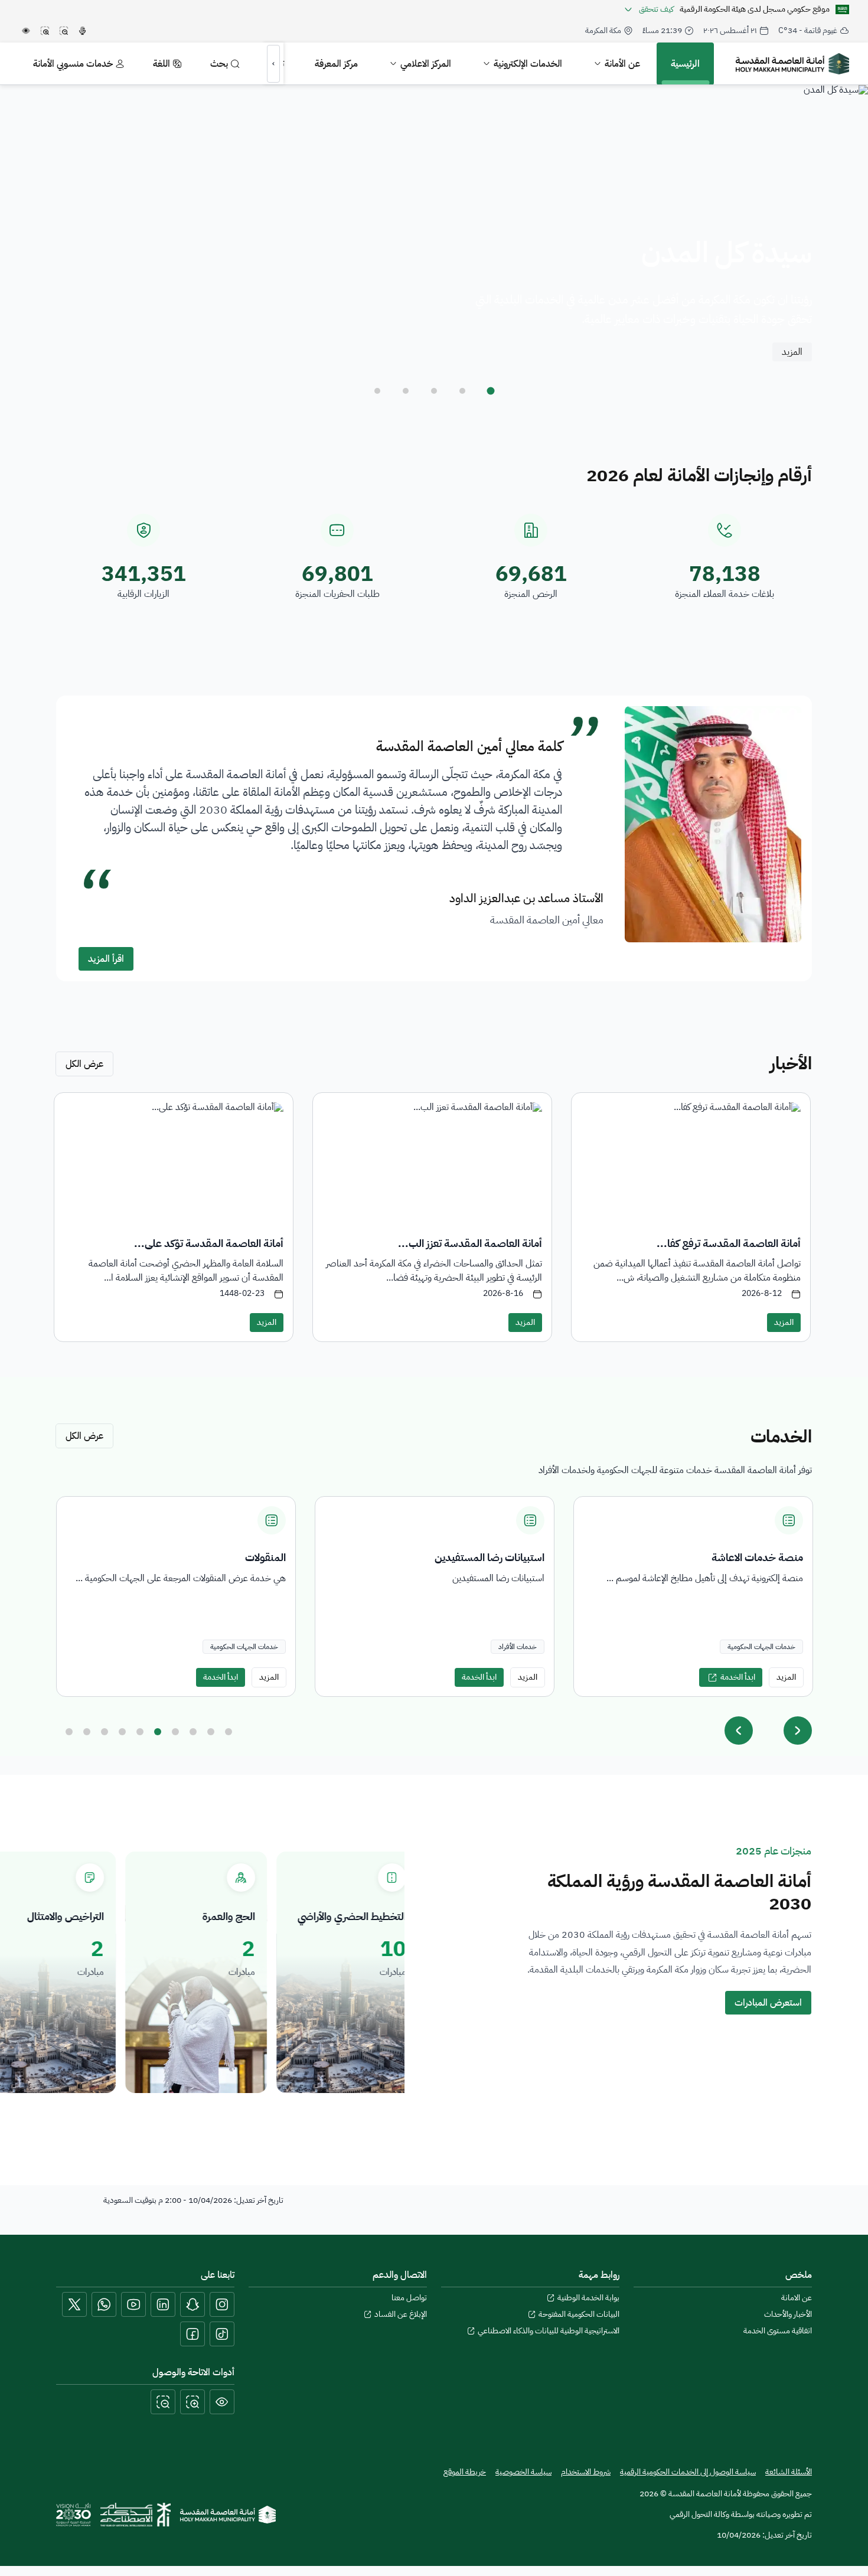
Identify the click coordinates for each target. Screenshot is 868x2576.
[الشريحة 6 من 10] (158, 1732)
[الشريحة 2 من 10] (87, 1732)
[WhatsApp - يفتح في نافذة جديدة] (104, 2304)
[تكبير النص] (192, 2402)
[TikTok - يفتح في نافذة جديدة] (222, 2334)
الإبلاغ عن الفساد (401, 2314)
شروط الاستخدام (586, 2472)
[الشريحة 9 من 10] (211, 1732)
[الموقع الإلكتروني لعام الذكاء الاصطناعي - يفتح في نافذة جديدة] (136, 2515)
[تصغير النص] (163, 2402)
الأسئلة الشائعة (789, 2472)
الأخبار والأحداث (788, 2314)
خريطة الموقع (465, 2472)
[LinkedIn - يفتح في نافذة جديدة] (163, 2304)
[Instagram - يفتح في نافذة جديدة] (222, 2304)
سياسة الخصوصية (523, 2472)
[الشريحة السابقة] (739, 1731)
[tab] (491, 391)
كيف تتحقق (656, 9)
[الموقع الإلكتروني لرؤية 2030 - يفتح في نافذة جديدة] (74, 2515)
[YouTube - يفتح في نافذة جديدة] (133, 2304)
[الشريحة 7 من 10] (175, 1732)
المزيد (792, 352)
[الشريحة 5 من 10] (140, 1732)
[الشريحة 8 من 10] (193, 1732)
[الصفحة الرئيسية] (228, 2515)
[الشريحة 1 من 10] (69, 1732)
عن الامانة (797, 2298)
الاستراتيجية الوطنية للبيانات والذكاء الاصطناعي (549, 2331)
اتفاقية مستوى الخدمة (778, 2331)
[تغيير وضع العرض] (222, 2402)
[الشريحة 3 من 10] (105, 1732)
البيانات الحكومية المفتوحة (579, 2314)
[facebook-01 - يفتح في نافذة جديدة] (192, 2334)
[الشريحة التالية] (798, 1731)
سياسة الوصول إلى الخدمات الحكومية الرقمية (688, 2472)
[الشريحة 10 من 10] (229, 1732)
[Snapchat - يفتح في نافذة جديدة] (192, 2304)
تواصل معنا (409, 2298)
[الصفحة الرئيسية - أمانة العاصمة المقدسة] (792, 64)
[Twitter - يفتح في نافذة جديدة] (74, 2304)
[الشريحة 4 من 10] (122, 1732)
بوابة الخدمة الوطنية (588, 2298)
